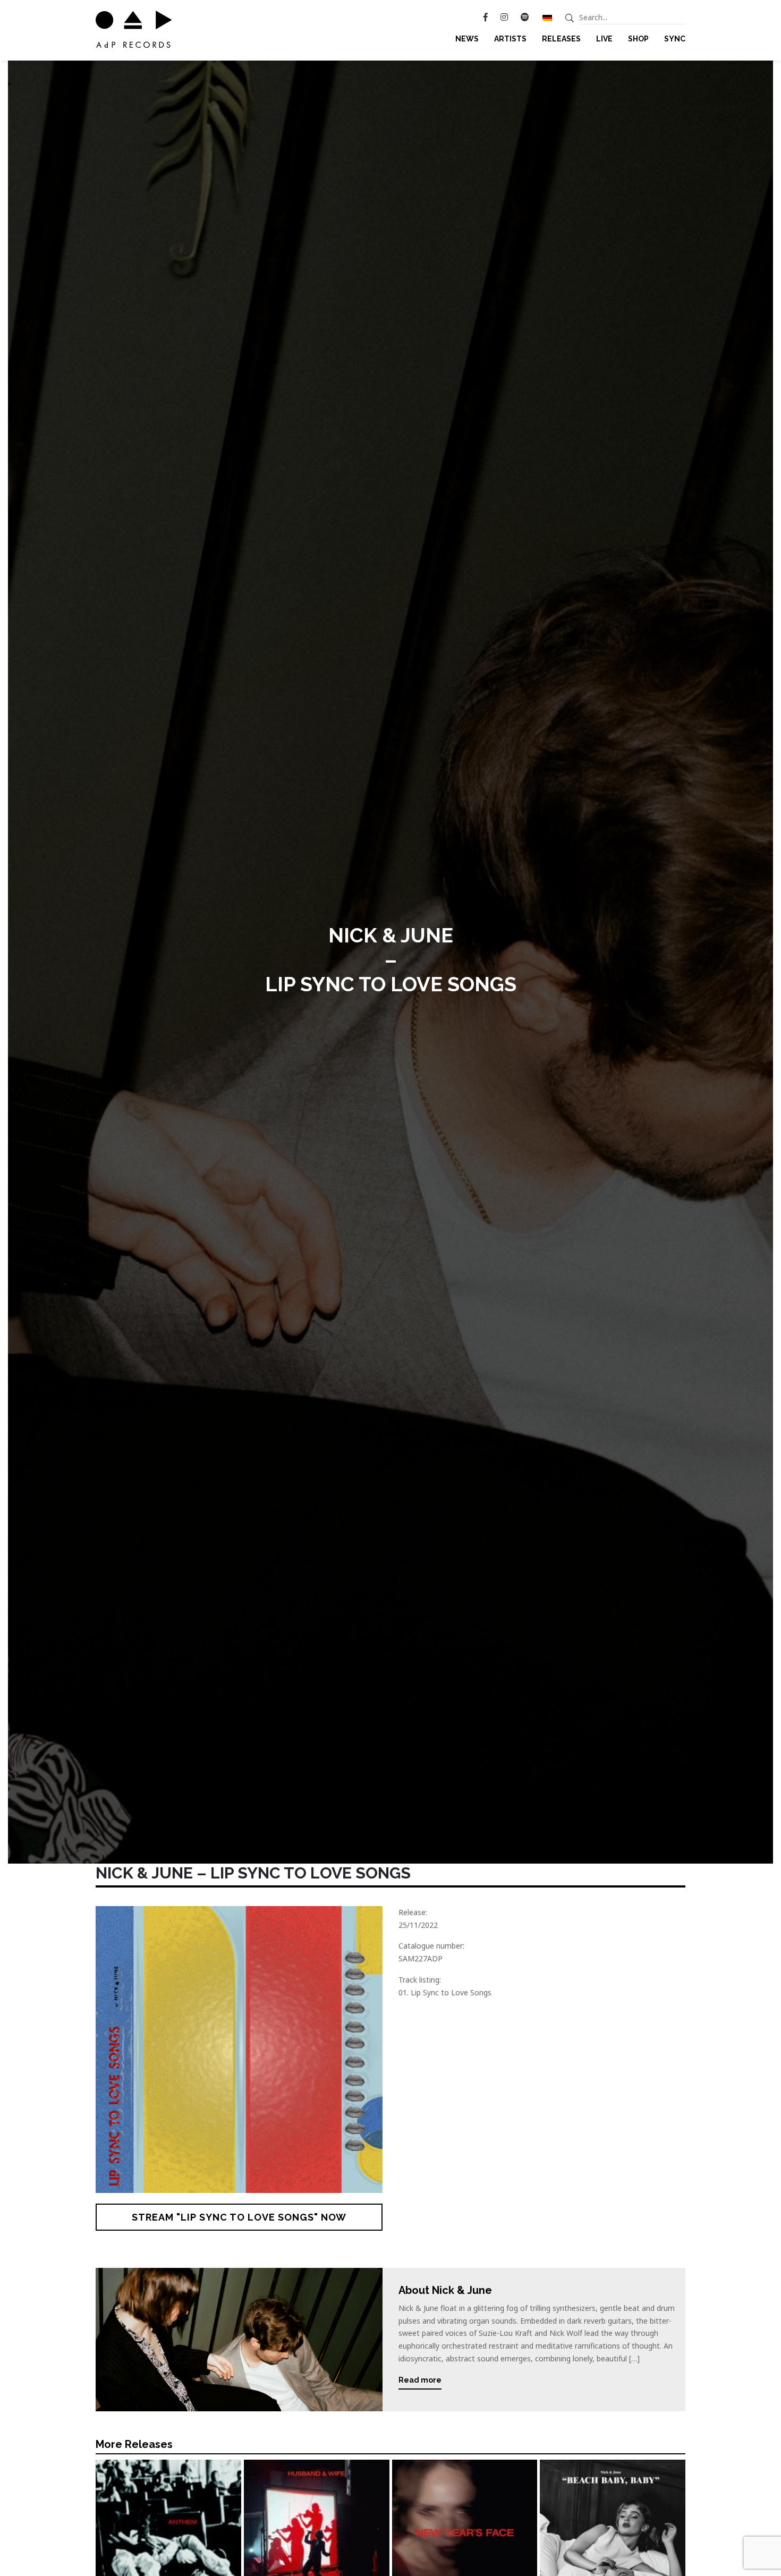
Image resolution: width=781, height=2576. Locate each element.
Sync (675, 39)
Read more (420, 2380)
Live (604, 39)
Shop (638, 39)
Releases (561, 39)
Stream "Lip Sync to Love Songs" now (239, 2217)
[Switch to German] (547, 18)
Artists (510, 39)
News (467, 39)
